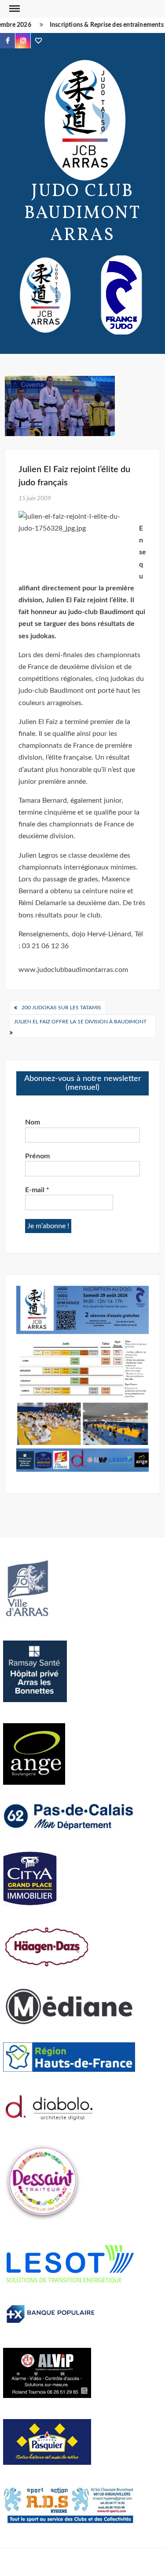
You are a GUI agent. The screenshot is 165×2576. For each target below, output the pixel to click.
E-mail (37, 1190)
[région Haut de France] (69, 2056)
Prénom (37, 1156)
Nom (33, 1122)
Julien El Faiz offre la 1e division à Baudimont (80, 1022)
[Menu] (14, 9)
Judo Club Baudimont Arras (82, 214)
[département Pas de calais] (69, 1816)
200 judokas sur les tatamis (61, 1008)
